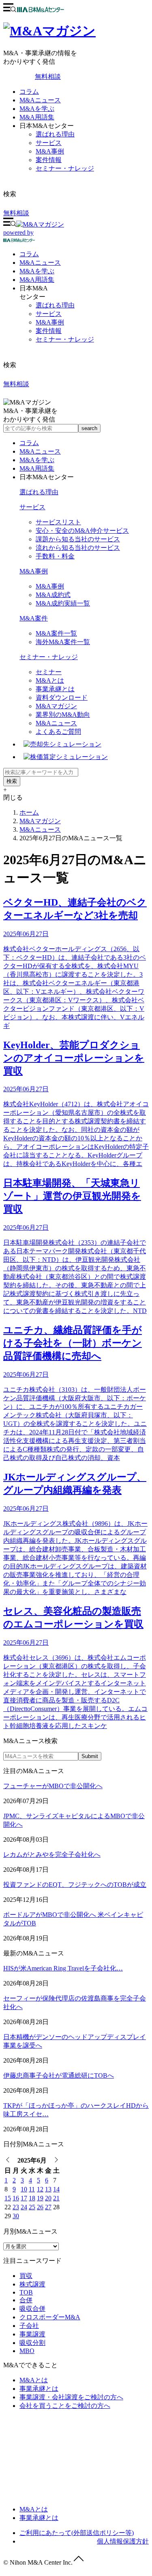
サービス (49, 143)
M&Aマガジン (56, 706)
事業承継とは (55, 689)
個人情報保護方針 (123, 2541)
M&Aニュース (40, 100)
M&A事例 (50, 151)
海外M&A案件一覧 (63, 642)
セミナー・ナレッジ (65, 168)
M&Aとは (50, 680)
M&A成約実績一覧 (63, 603)
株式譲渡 (32, 2284)
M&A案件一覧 (56, 633)
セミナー (49, 672)
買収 (26, 2276)
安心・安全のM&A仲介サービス (82, 531)
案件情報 (49, 160)
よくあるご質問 (58, 732)
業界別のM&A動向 (63, 715)
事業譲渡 (32, 2334)
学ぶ (37, 271)
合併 (26, 2300)
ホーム (29, 812)
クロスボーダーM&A (50, 2317)
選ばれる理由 (55, 134)
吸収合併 (32, 2309)
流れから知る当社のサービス (78, 548)
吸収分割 (32, 2343)
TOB (26, 2292)
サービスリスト (58, 522)
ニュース (40, 263)
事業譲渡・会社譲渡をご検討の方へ (71, 2397)
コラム (29, 92)
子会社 (29, 2326)
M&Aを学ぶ (37, 109)
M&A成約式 (53, 595)
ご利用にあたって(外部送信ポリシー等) (77, 2533)
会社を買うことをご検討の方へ (65, 2406)
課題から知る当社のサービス (78, 539)
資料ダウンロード (62, 698)
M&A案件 (34, 618)
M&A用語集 (37, 117)
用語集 (37, 280)
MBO (27, 2351)
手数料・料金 (55, 556)
